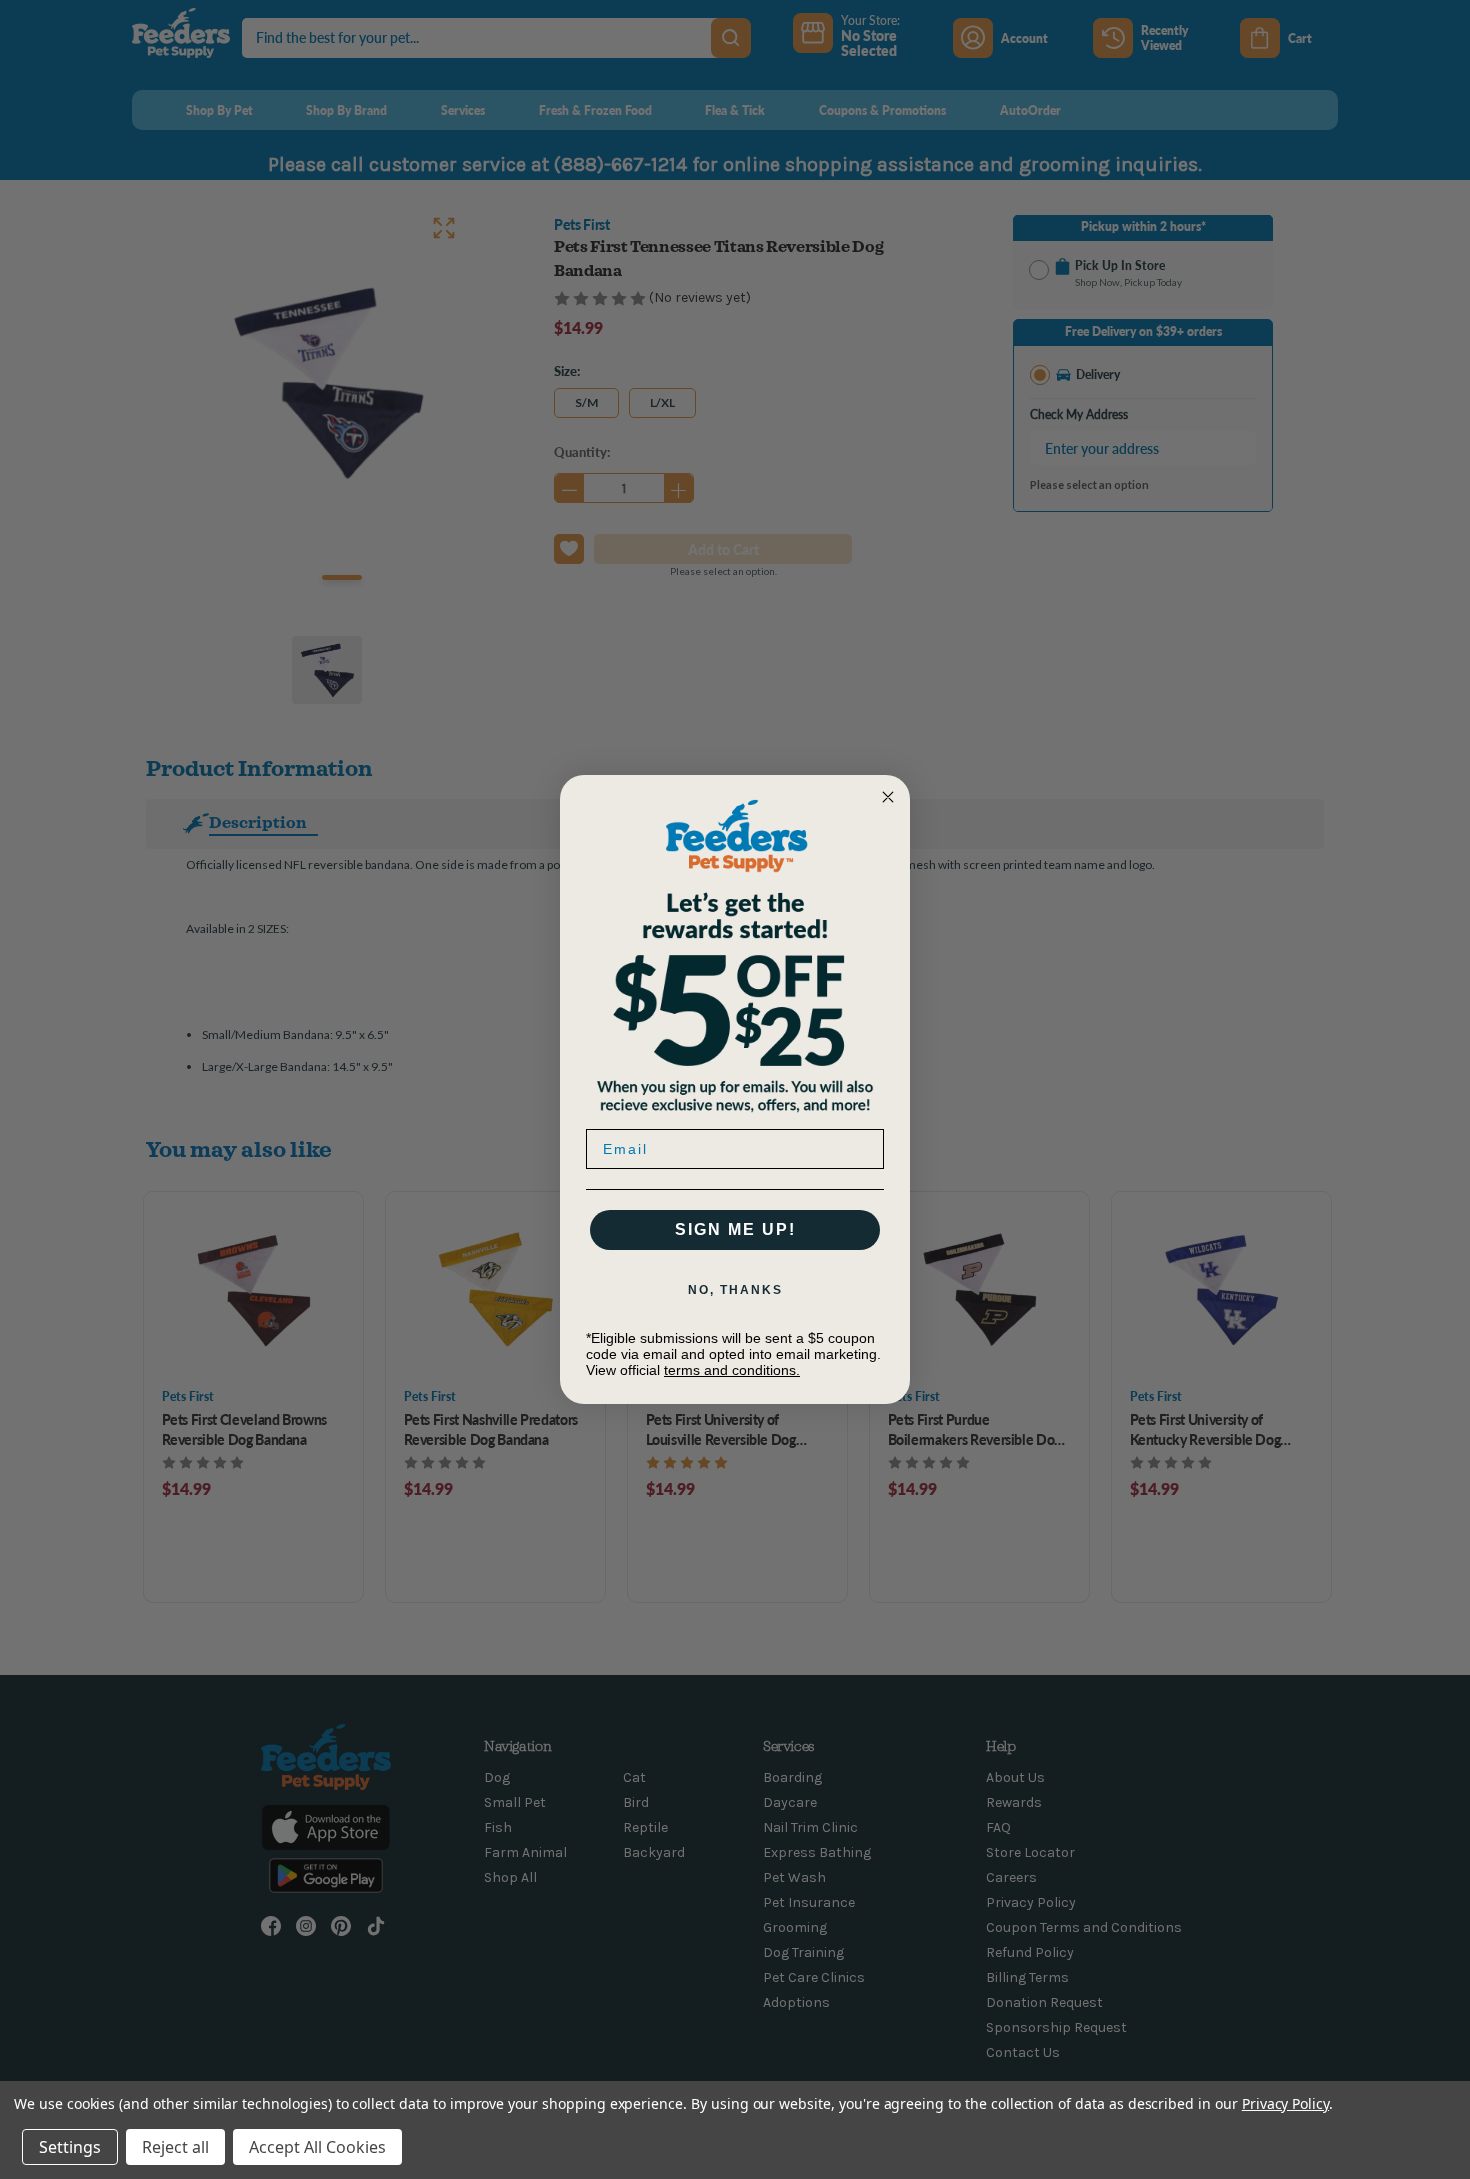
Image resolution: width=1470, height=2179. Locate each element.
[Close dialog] (888, 797)
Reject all (175, 2147)
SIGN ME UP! (735, 1229)
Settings (70, 2147)
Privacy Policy (1285, 2103)
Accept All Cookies (317, 2147)
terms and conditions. (732, 1370)
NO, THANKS (735, 1290)
